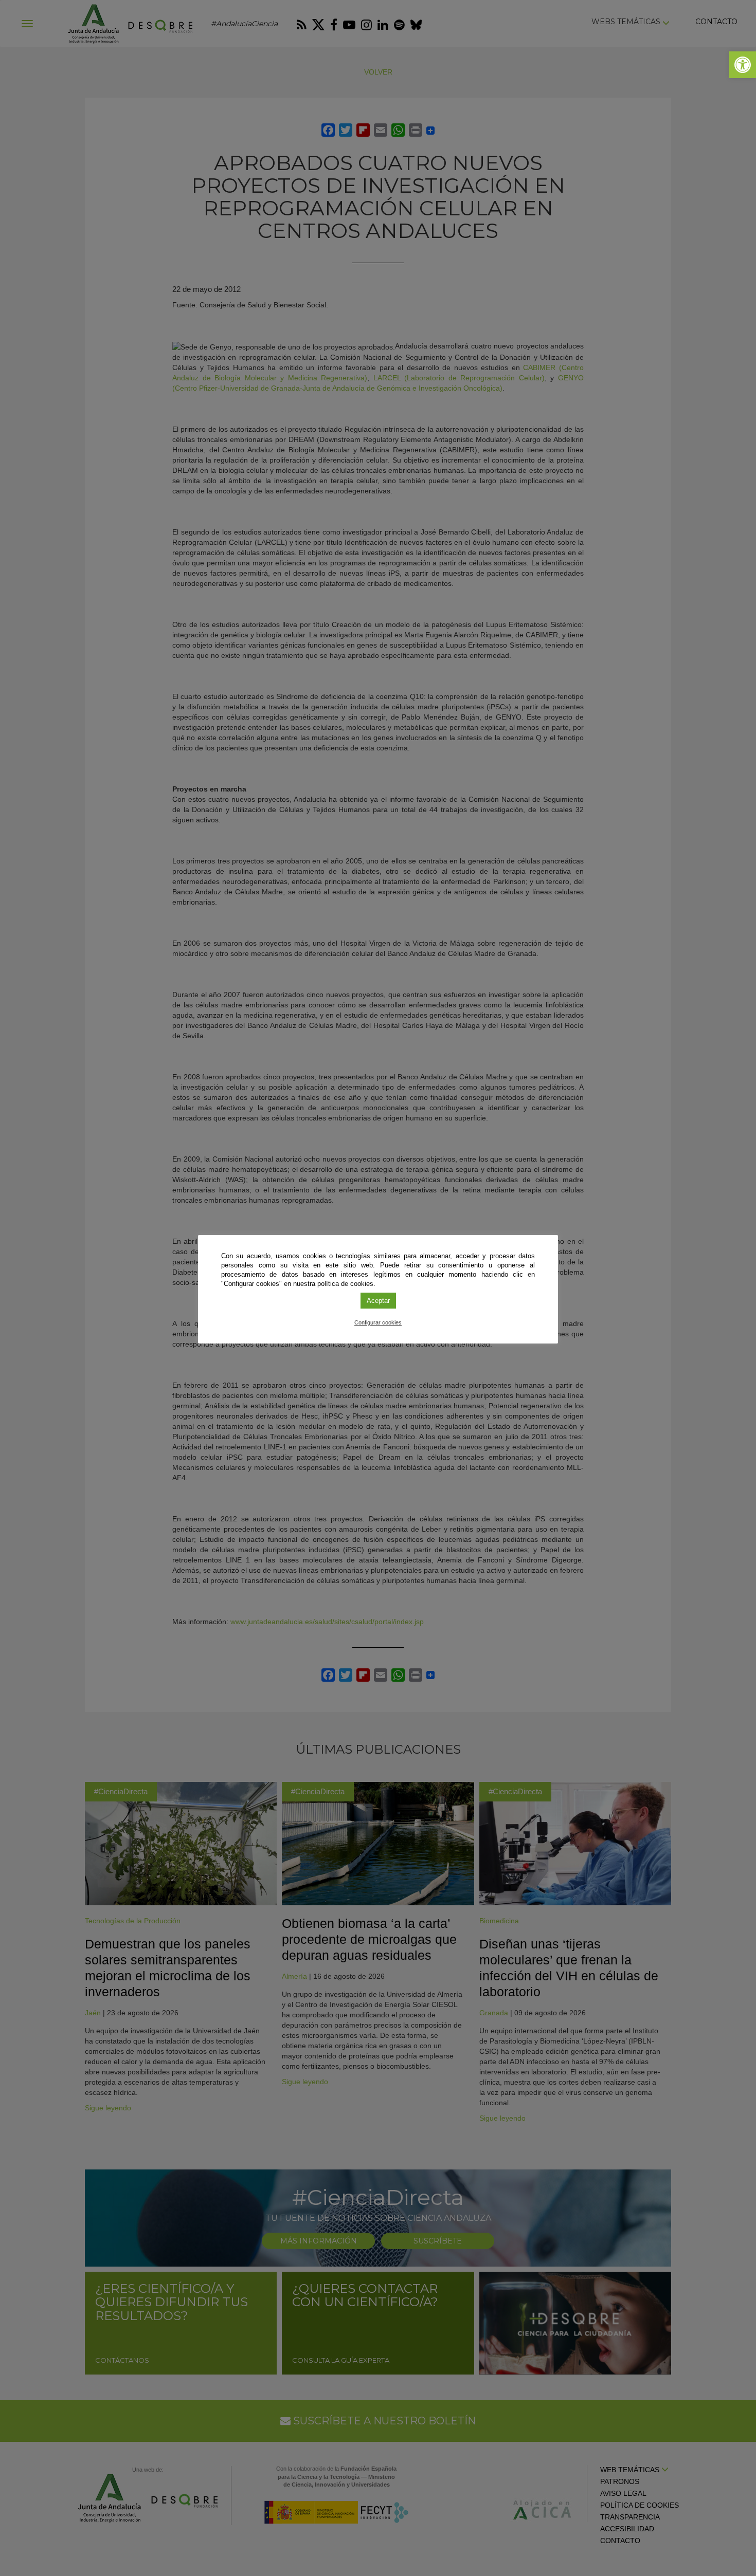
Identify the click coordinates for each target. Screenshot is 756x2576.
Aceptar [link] (378, 1301)
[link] (743, 65)
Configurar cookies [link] (378, 1322)
